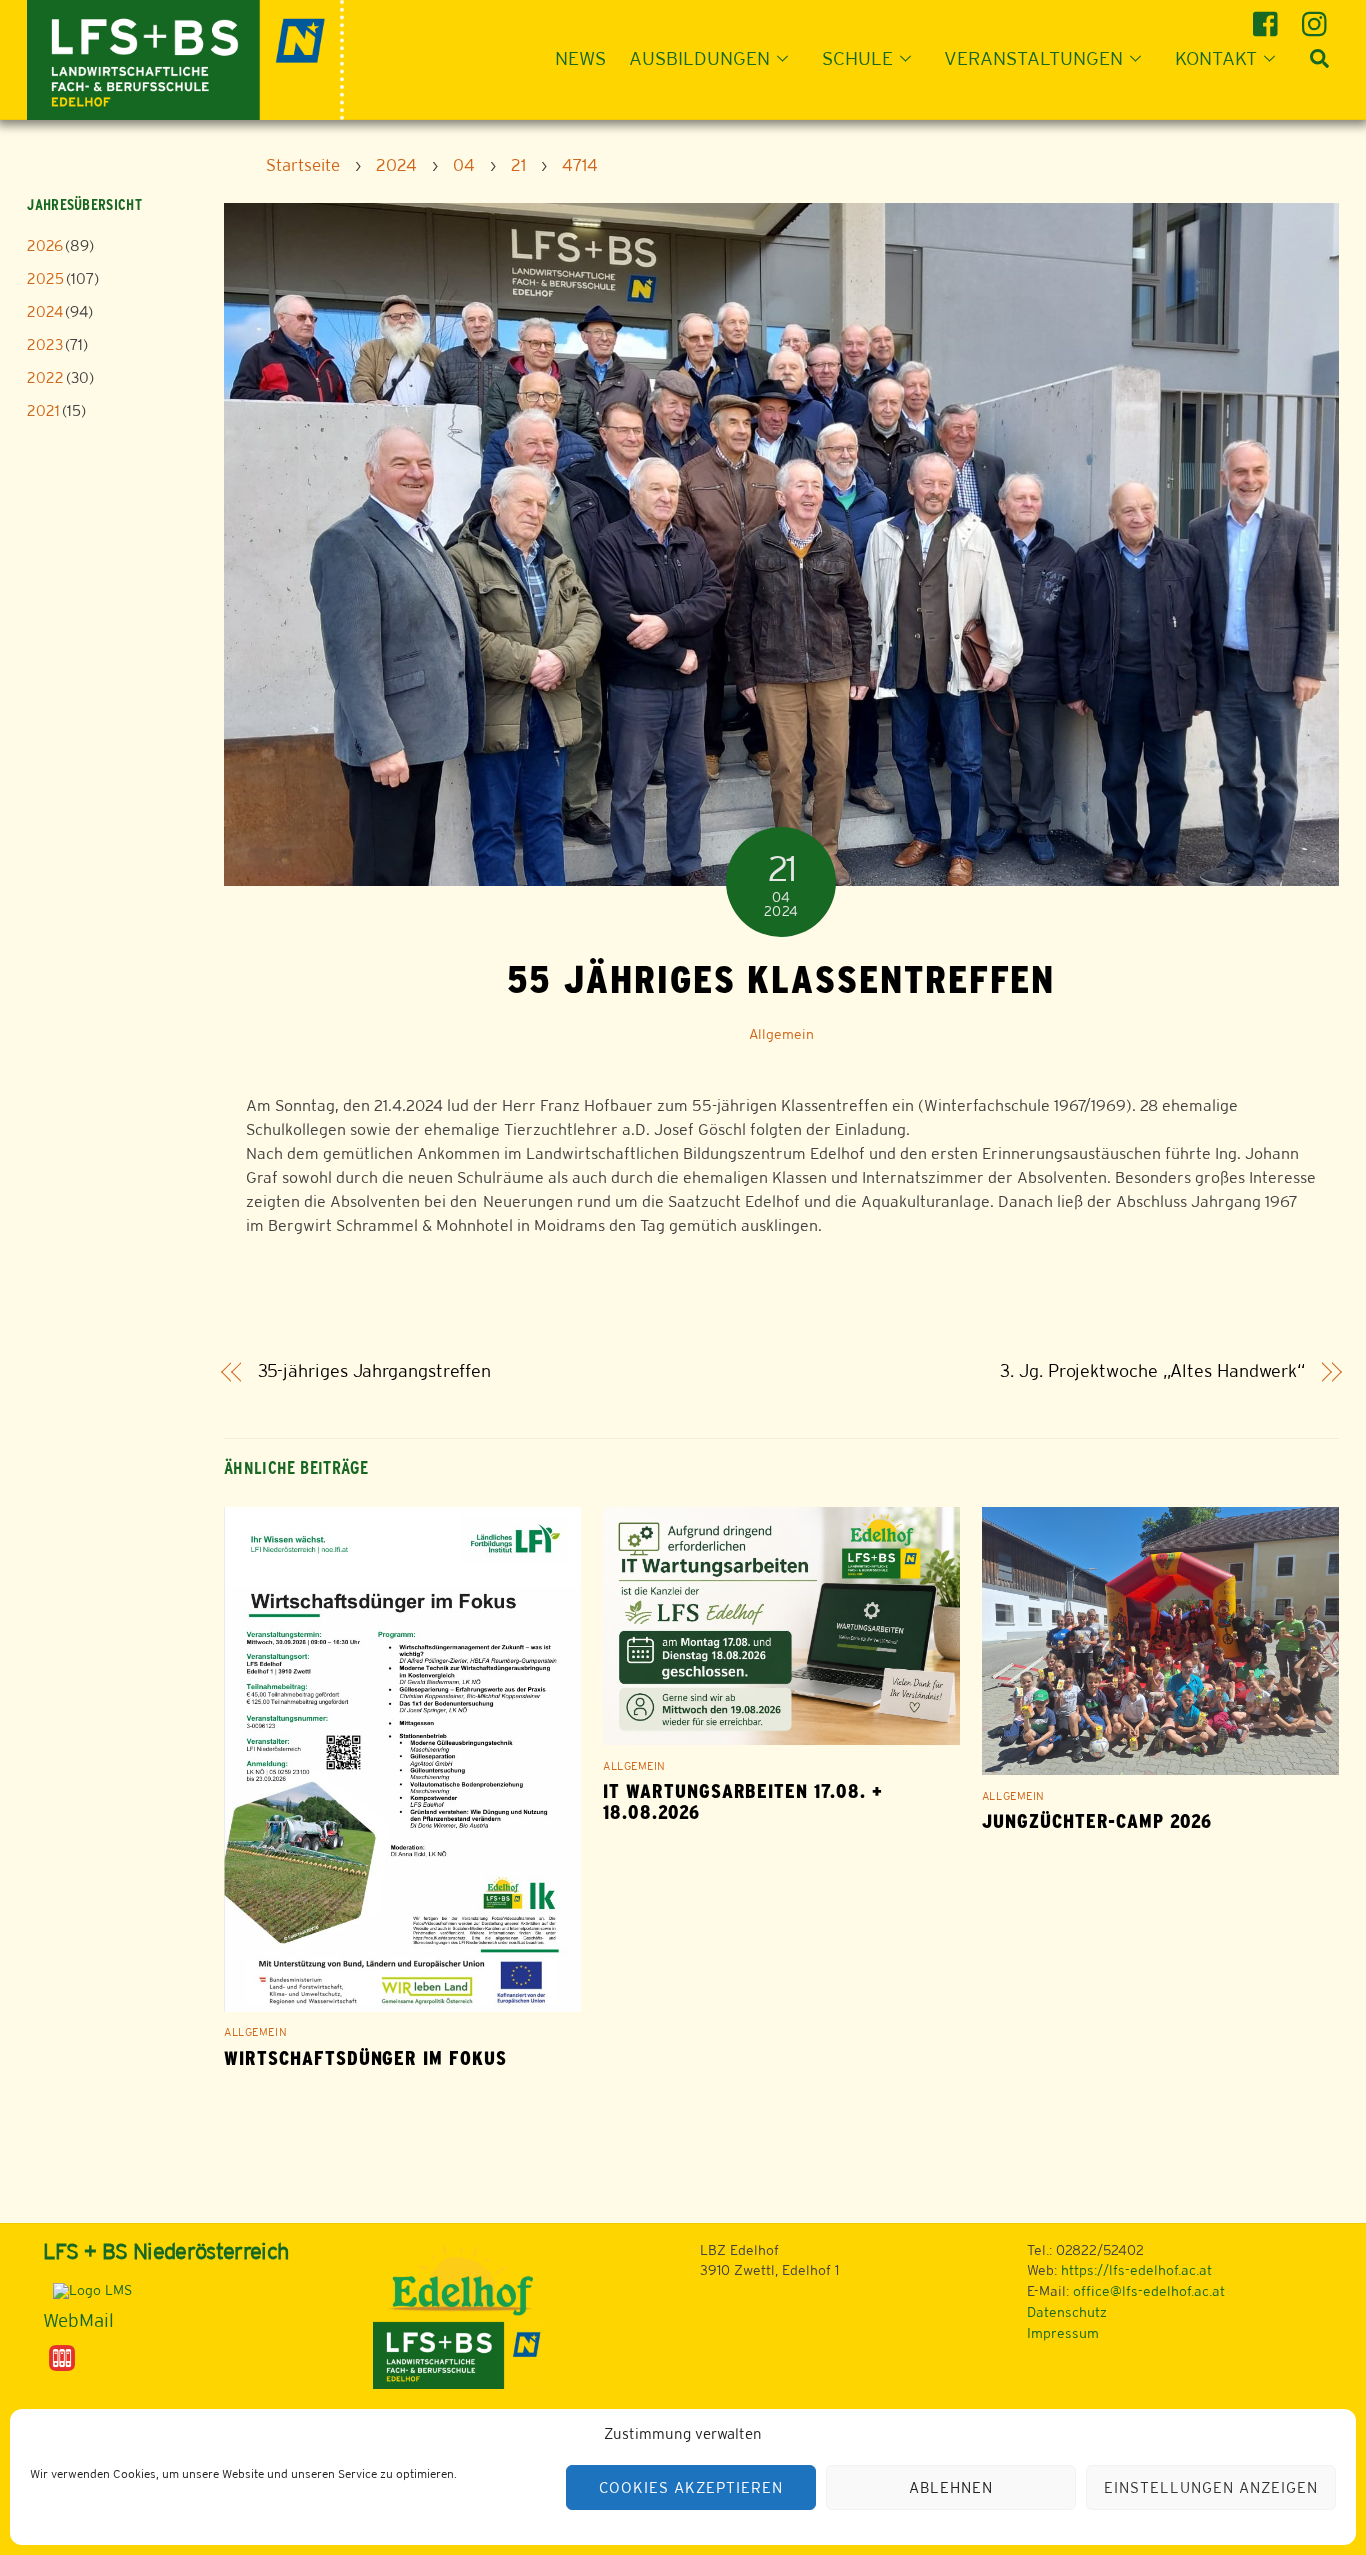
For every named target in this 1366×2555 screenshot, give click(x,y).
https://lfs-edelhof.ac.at (1136, 2270)
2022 (45, 377)
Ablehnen (951, 2487)
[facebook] (1268, 16)
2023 (45, 344)
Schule (857, 58)
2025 (45, 278)
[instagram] (1317, 16)
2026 (45, 245)
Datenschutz (1067, 2312)
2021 (43, 410)
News (580, 58)
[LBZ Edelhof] (185, 57)
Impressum (1063, 2333)
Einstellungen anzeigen (1210, 2487)
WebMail (78, 2320)
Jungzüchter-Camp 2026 (1097, 1821)
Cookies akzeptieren (691, 2487)
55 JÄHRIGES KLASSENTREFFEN (781, 979)
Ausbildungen (699, 58)
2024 (45, 311)
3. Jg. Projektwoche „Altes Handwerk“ (1152, 1371)
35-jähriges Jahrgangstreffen (374, 1371)
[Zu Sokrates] (62, 2356)
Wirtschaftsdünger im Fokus (365, 2058)
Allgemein (781, 1034)
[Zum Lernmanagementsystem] (87, 2290)
